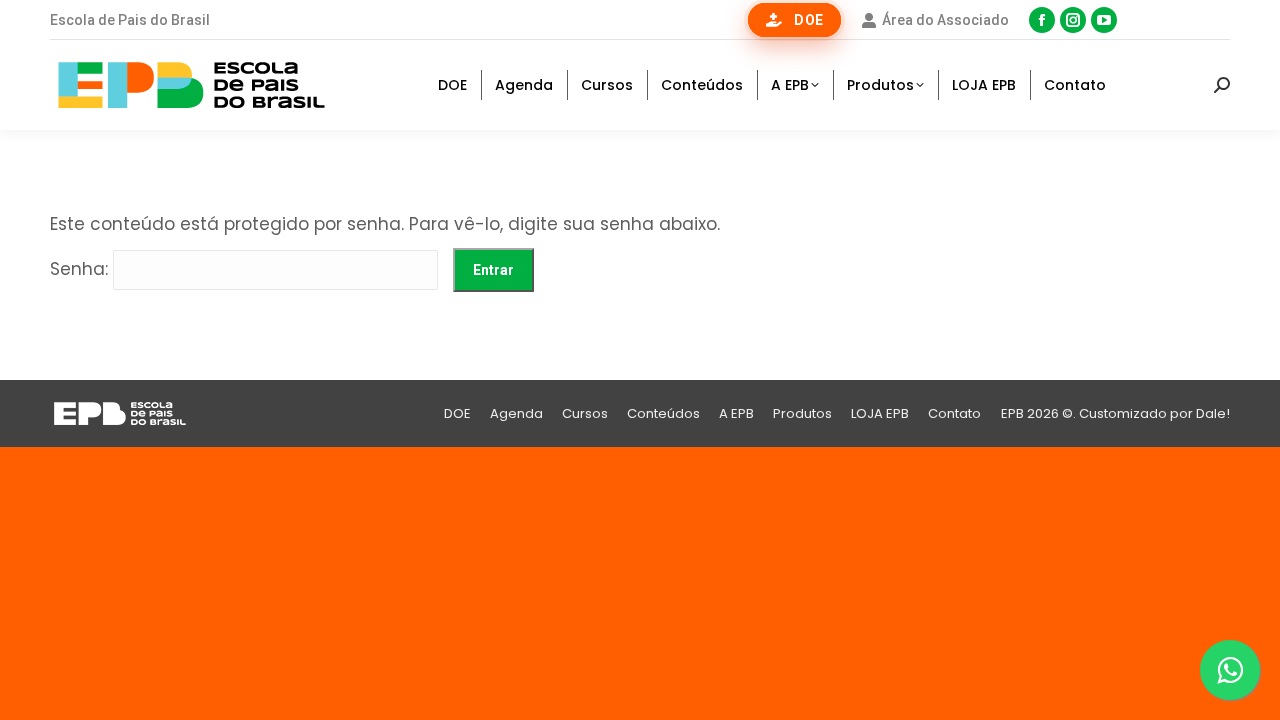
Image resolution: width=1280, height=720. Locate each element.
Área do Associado (945, 20)
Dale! (1213, 413)
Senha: (81, 269)
